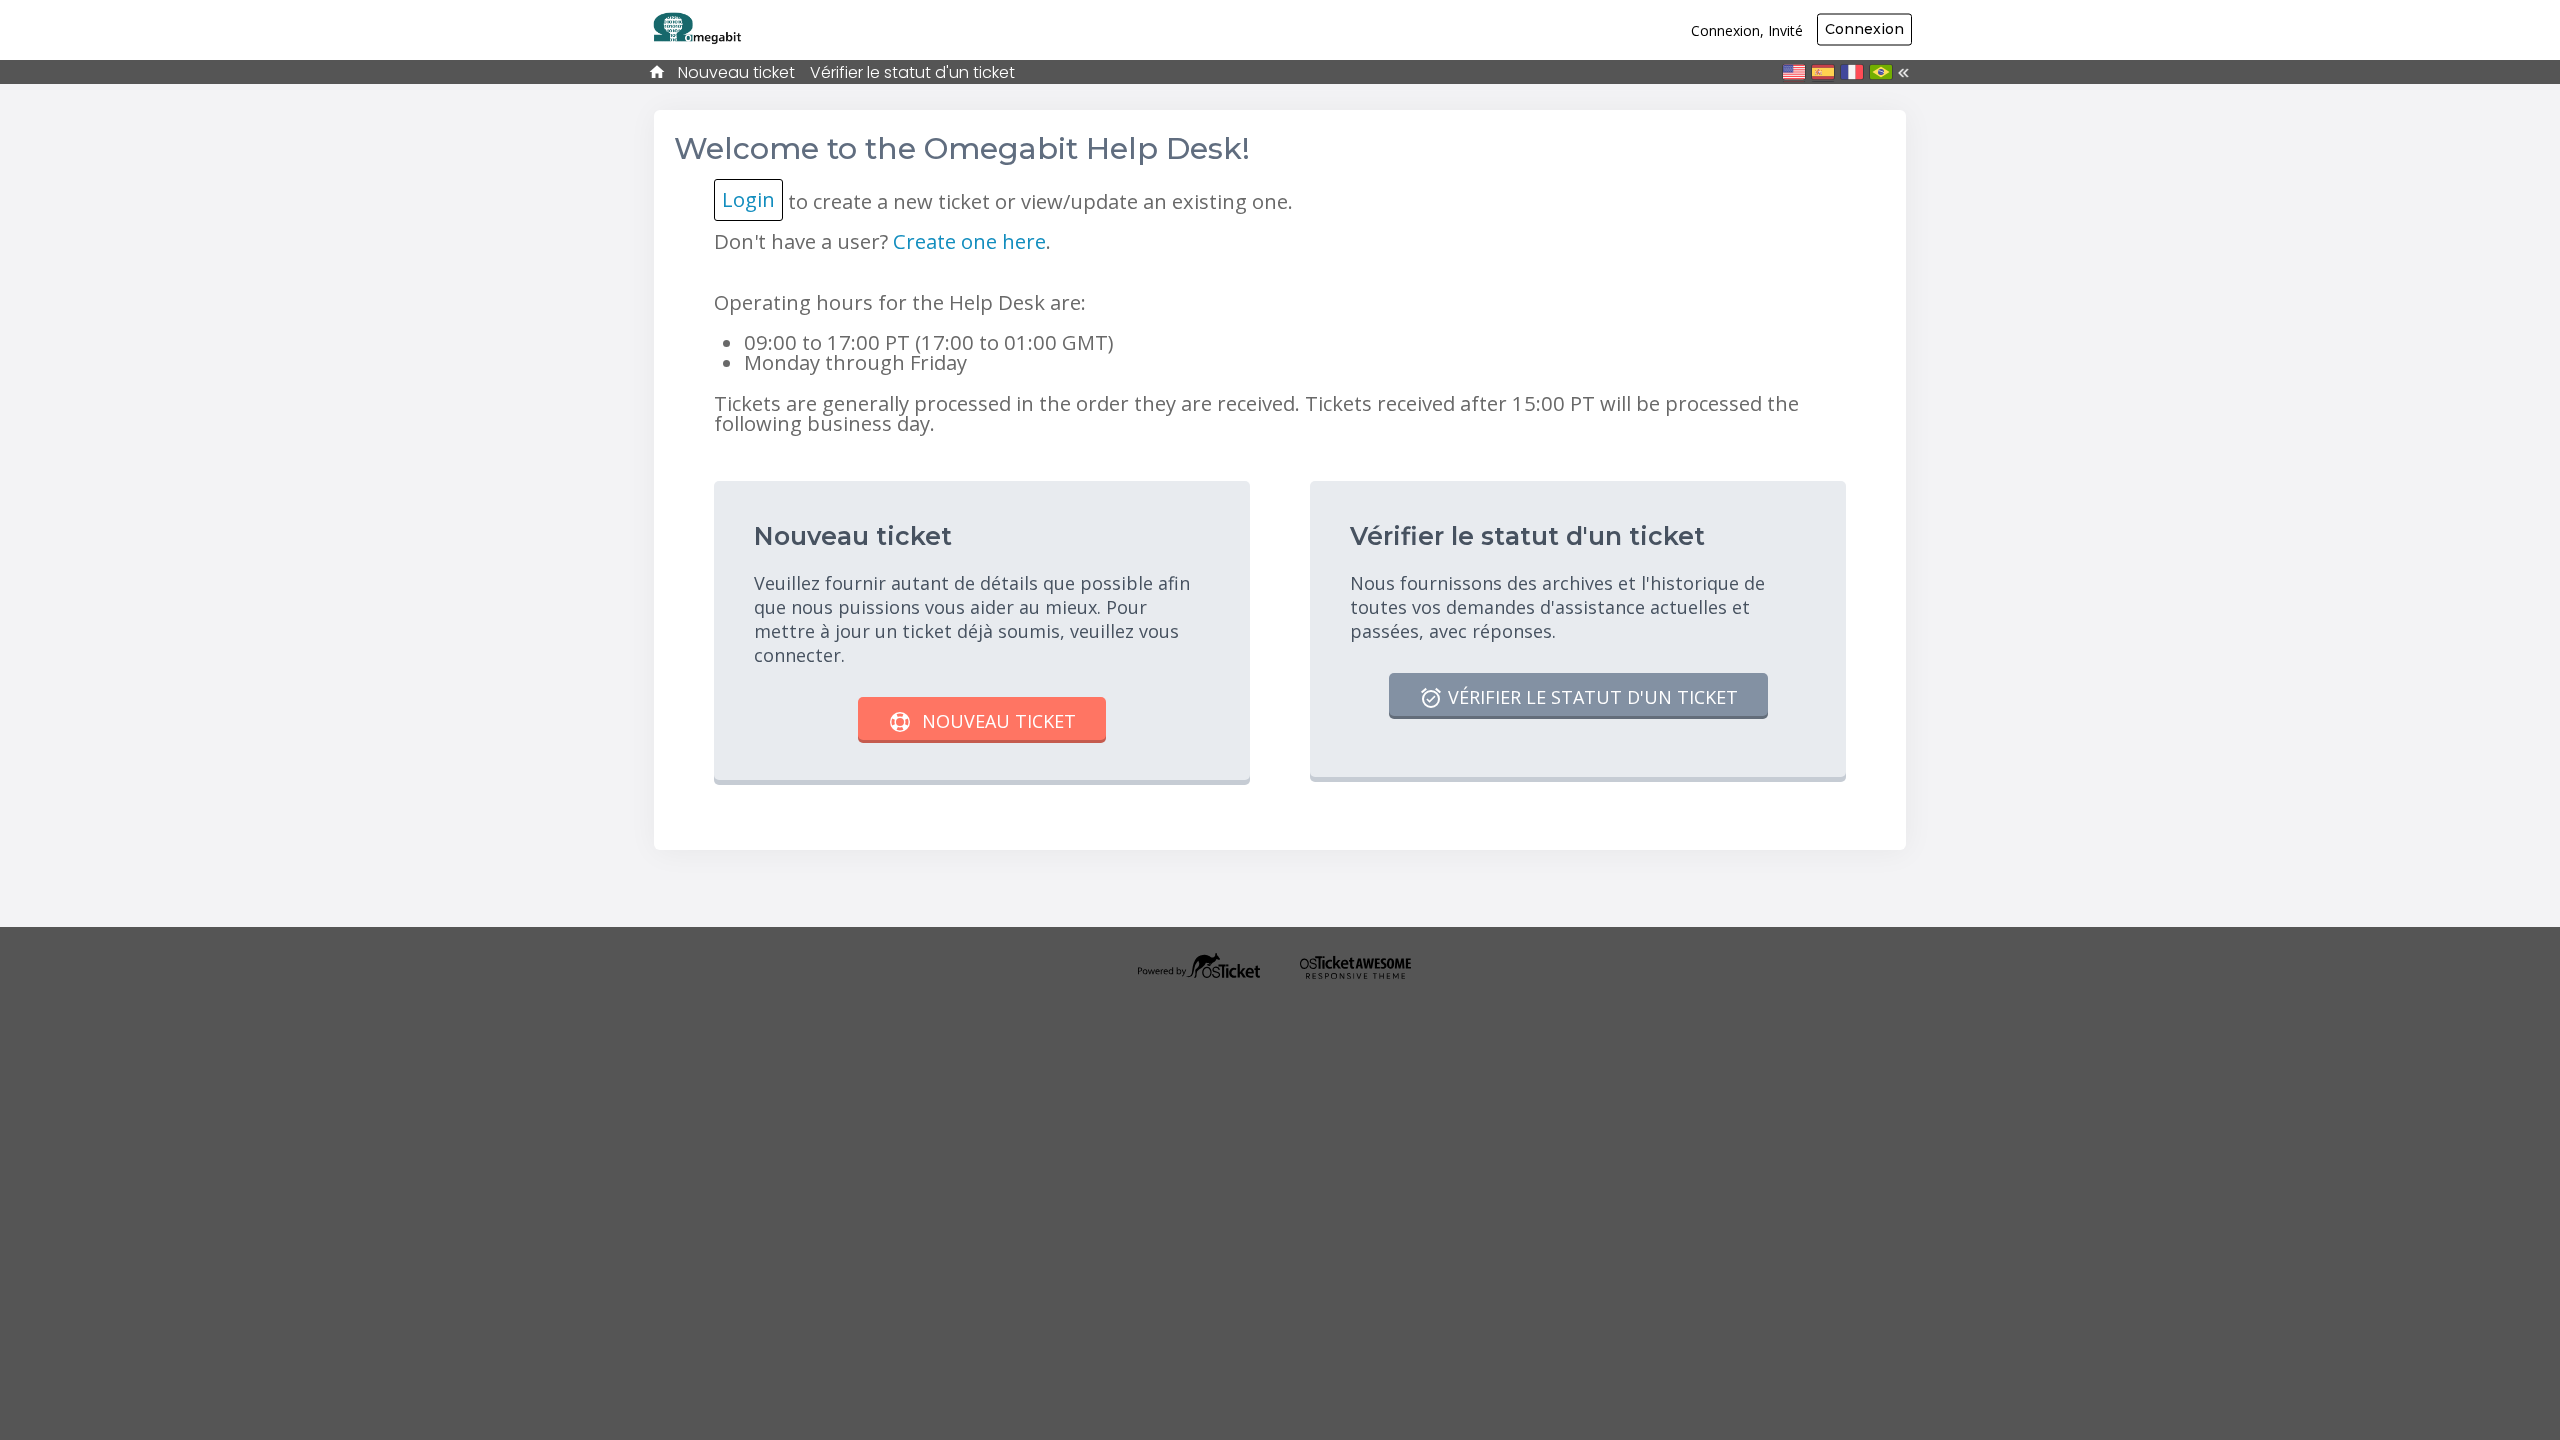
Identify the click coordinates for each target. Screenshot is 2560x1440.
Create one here (969, 241)
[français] (1852, 72)
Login (748, 199)
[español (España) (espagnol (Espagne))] (1823, 72)
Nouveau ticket (736, 72)
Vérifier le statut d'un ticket (912, 72)
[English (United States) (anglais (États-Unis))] (1794, 72)
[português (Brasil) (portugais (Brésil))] (1881, 72)
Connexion (1864, 29)
